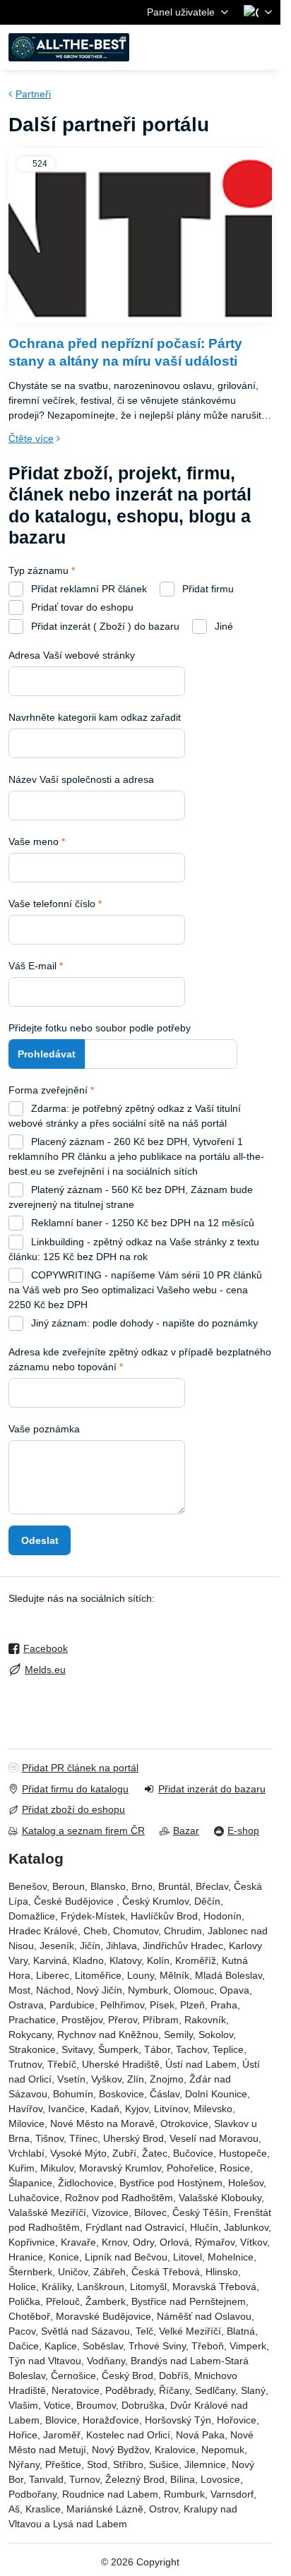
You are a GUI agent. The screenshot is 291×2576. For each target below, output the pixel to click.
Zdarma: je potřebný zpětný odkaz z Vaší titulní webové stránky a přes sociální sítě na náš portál (125, 1116)
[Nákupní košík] (230, 47)
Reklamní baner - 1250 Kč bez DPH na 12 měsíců (141, 1223)
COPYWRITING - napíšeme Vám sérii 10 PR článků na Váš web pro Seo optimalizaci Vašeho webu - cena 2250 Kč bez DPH (135, 1290)
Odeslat (40, 1540)
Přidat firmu (207, 589)
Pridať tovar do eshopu (81, 607)
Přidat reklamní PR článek (88, 589)
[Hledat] (196, 47)
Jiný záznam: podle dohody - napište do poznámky (143, 1323)
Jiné (222, 626)
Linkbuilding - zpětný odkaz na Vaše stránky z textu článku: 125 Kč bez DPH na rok (134, 1249)
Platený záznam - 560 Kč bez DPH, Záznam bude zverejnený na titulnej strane (131, 1197)
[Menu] (263, 47)
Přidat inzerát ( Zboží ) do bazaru (104, 626)
